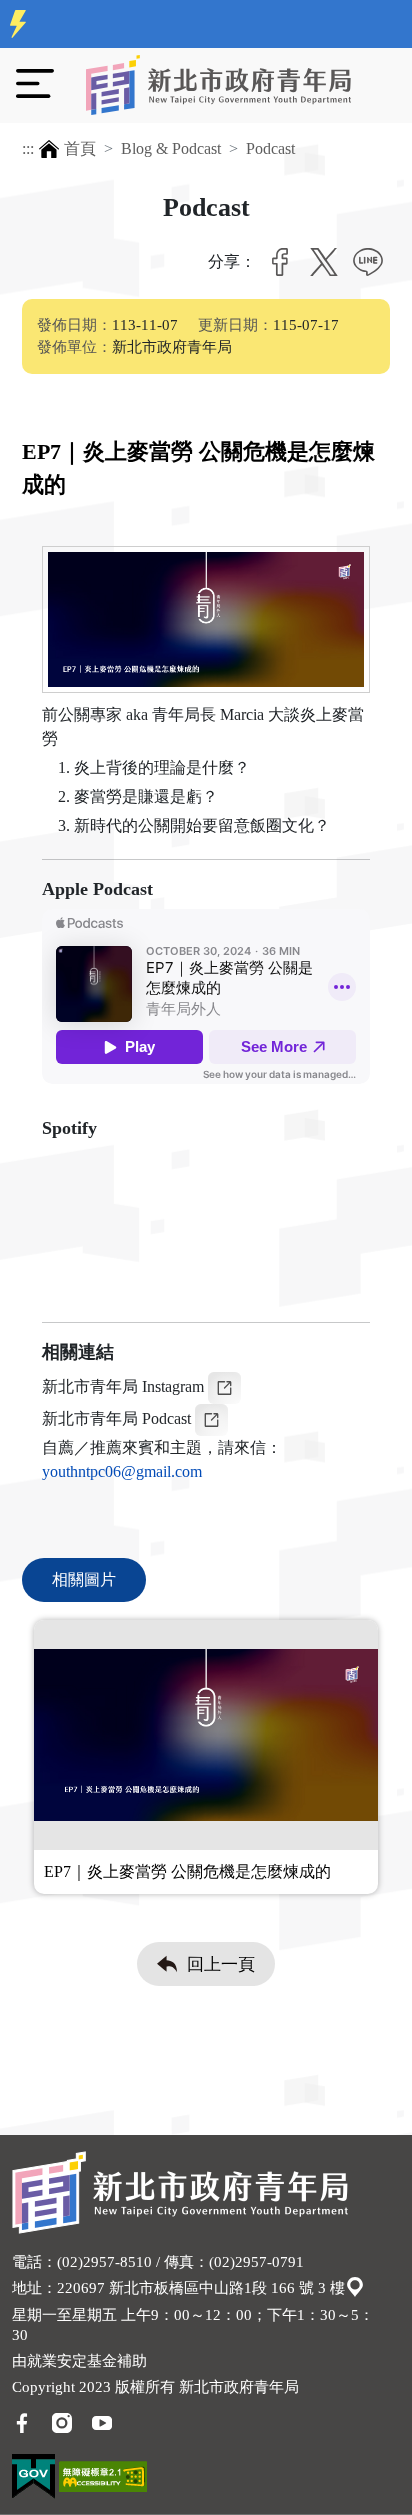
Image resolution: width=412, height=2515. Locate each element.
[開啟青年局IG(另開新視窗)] (62, 2420)
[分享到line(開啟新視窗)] (368, 262)
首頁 (80, 148)
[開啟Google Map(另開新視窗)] (355, 2287)
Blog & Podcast (171, 148)
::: (28, 148)
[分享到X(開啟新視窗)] (324, 262)
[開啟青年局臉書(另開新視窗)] (22, 2420)
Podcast (270, 148)
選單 (35, 83)
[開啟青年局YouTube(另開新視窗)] (102, 2420)
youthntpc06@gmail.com (122, 1471)
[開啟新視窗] (224, 1385)
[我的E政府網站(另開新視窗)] (33, 2475)
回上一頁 (221, 1964)
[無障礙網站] (103, 2475)
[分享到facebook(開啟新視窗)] (280, 262)
